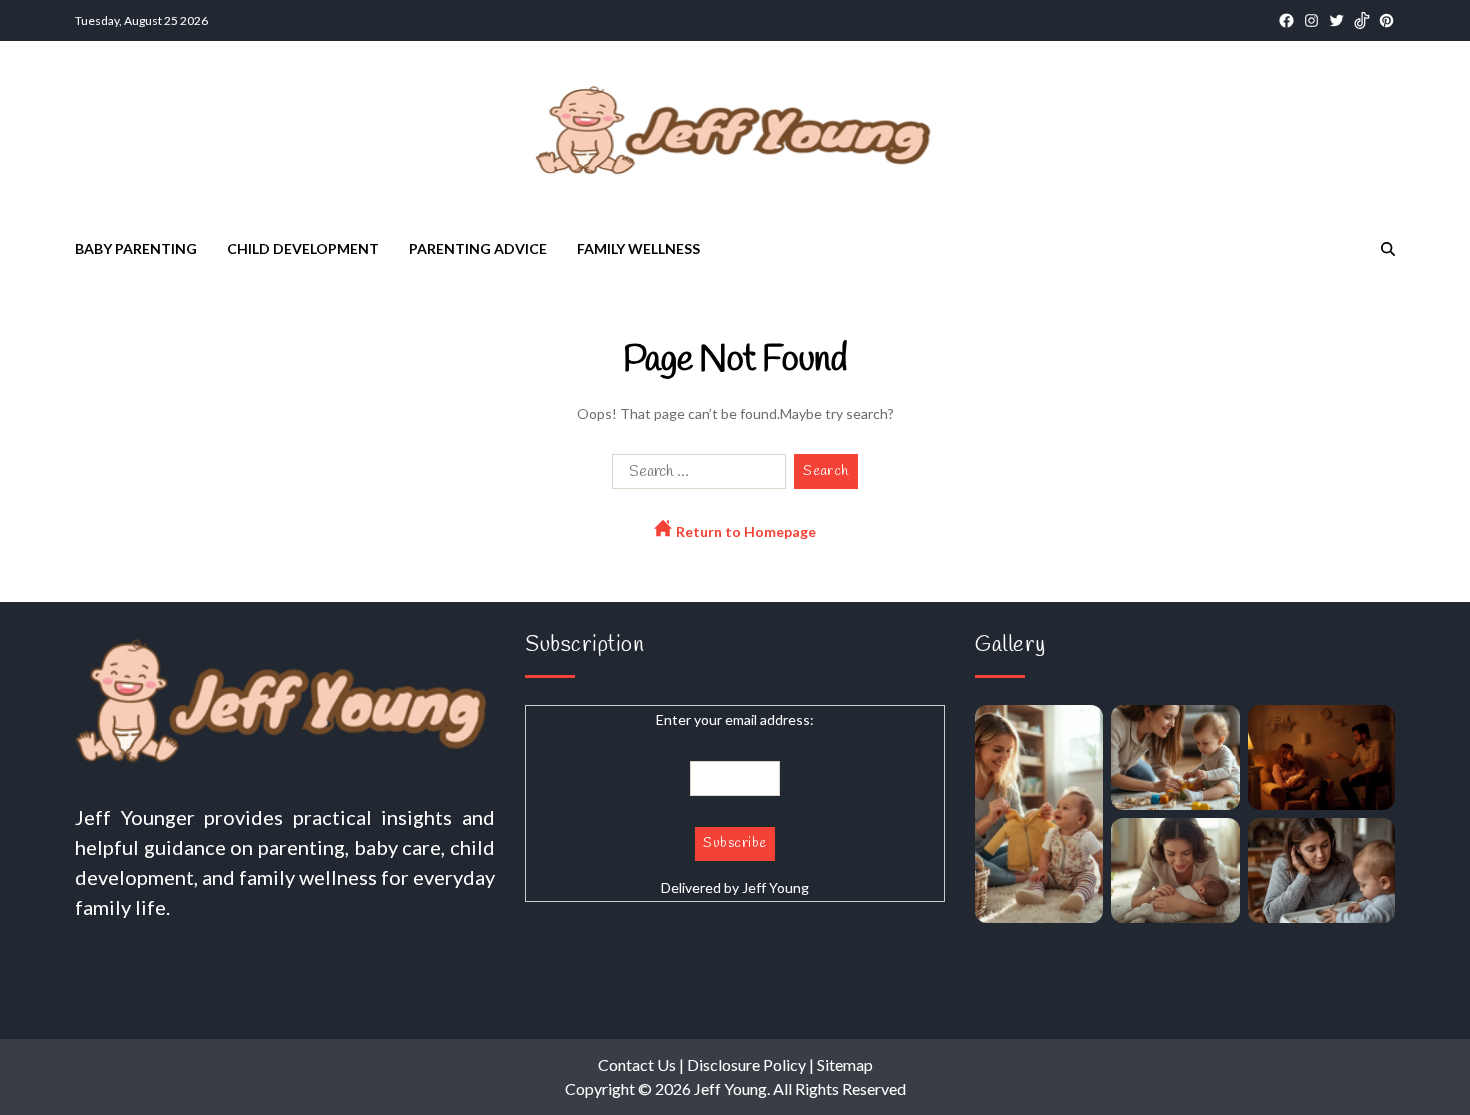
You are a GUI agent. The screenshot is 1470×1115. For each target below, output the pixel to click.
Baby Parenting (136, 248)
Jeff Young (775, 887)
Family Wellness (638, 248)
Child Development (303, 248)
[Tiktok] (1361, 20)
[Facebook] (1286, 20)
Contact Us (637, 1064)
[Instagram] (1311, 20)
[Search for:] (695, 475)
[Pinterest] (1386, 20)
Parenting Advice (478, 248)
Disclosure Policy (746, 1064)
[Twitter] (1336, 20)
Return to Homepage (744, 531)
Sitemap (845, 1064)
